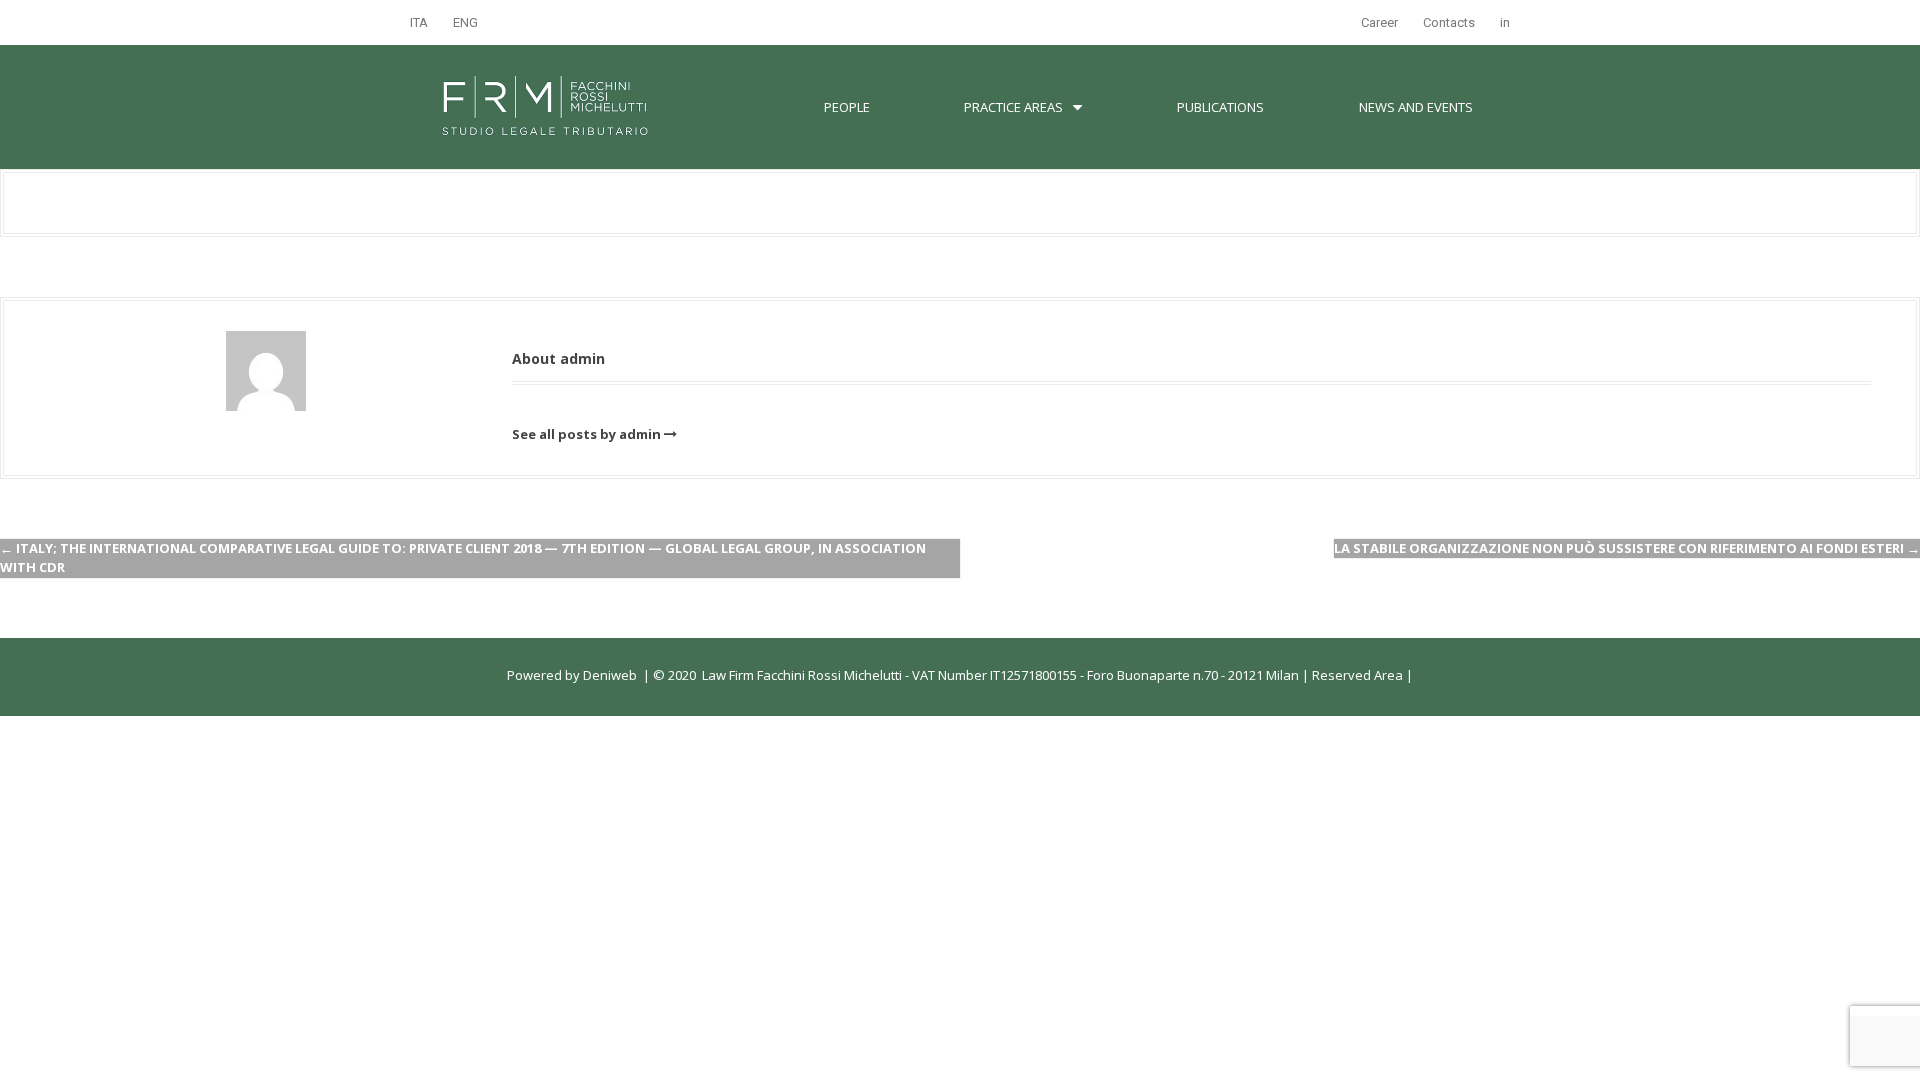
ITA (419, 22)
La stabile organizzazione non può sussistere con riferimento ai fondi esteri (1627, 548)
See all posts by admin (586, 434)
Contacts (1449, 22)
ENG (465, 22)
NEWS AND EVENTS (1416, 107)
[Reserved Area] (1404, 675)
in (1505, 22)
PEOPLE (847, 107)
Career (1379, 22)
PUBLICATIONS (1220, 107)
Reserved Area (1356, 675)
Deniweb (610, 675)
